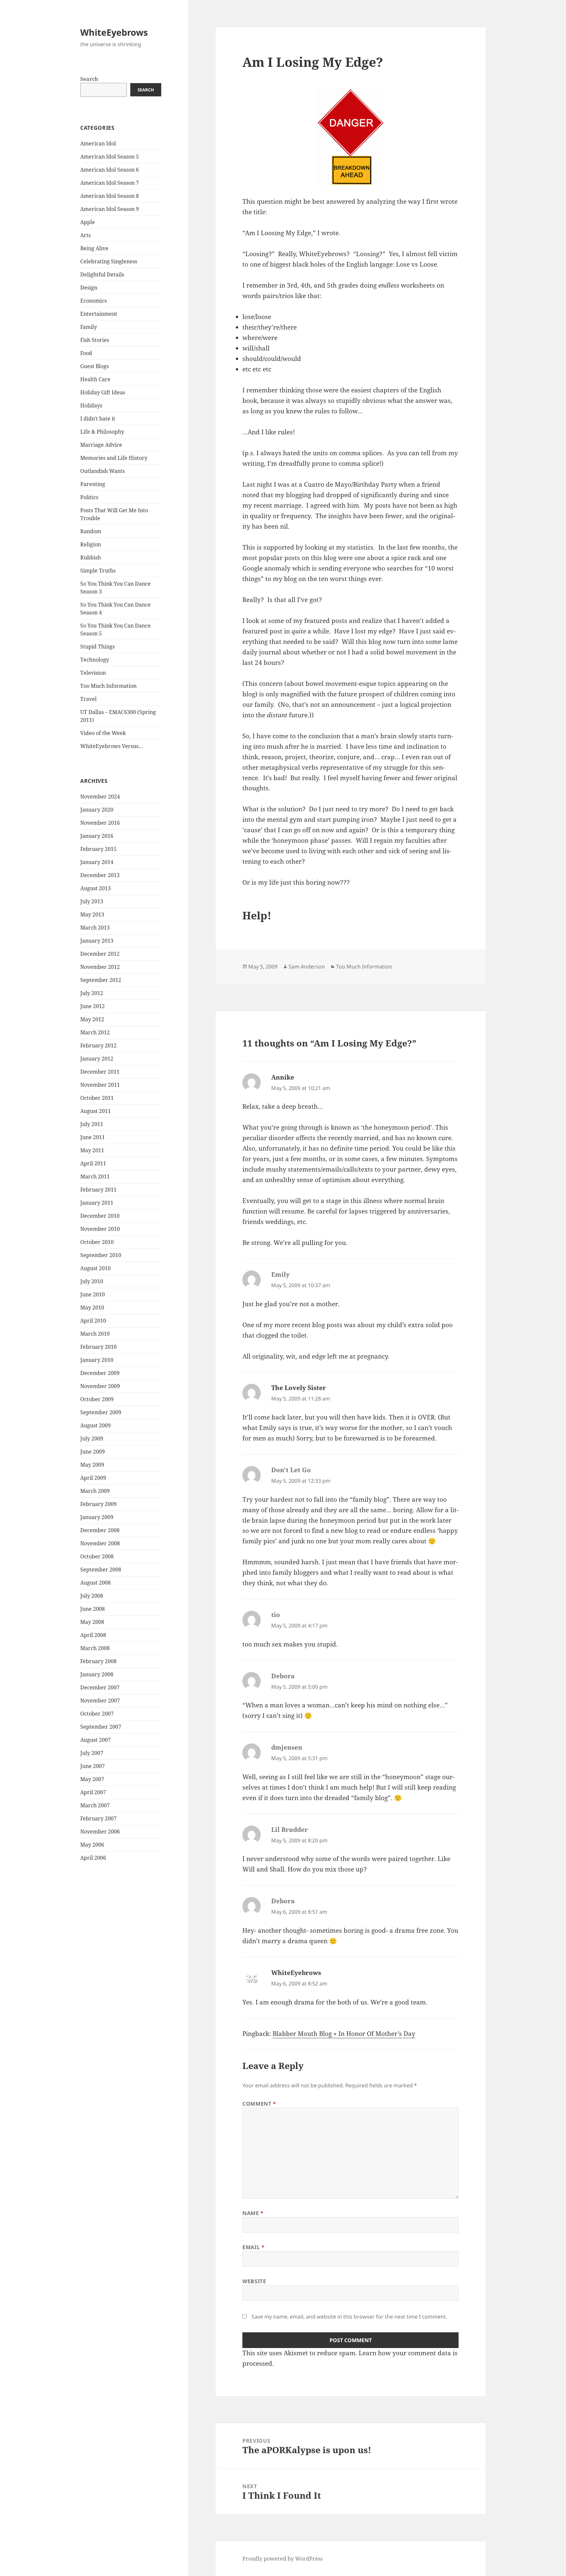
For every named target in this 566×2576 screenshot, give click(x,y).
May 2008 (92, 1622)
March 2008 (95, 1648)
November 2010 (100, 1229)
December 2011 (100, 1072)
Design (89, 288)
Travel (88, 699)
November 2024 (100, 797)
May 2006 (92, 1845)
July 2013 (92, 901)
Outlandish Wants (103, 471)
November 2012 (100, 967)
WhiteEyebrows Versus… (112, 746)
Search (89, 79)
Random (91, 531)
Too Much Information (108, 686)
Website (254, 2281)
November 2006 (100, 1832)
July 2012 (92, 993)
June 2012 (93, 1006)
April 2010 (93, 1321)
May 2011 (92, 1150)
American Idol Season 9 (110, 209)
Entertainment (99, 314)
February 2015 (98, 849)
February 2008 (98, 1661)
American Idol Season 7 (110, 183)
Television (93, 673)
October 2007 (97, 1714)
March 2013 (95, 928)
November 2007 (100, 1701)
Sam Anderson (307, 967)
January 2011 (97, 1203)
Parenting (93, 484)
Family (89, 327)
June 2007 (93, 1766)
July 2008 (92, 1596)
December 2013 (100, 875)
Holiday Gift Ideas (103, 392)
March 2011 (95, 1176)
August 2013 (95, 888)
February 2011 (98, 1190)
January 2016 (97, 836)
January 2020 (97, 810)
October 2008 (97, 1556)
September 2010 (101, 1255)
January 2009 (97, 1517)
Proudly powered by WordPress (283, 2559)
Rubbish (91, 557)
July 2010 (92, 1281)
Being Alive (94, 248)
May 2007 (92, 1779)
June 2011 (93, 1137)
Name (253, 2213)
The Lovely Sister (299, 1388)
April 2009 (93, 1478)
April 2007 (93, 1792)
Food (86, 353)
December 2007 (100, 1687)
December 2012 (100, 954)
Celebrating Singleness (109, 261)
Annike (283, 1077)
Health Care (95, 379)
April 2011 (93, 1163)
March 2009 (95, 1491)
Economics (94, 301)
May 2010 (92, 1307)
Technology (95, 660)
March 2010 (95, 1334)
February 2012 (98, 1045)
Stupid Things (97, 647)
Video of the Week (103, 733)
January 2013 (97, 941)
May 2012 (92, 1019)
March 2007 (95, 1805)
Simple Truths (98, 571)
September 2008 (101, 1570)
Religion (91, 544)
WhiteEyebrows (114, 32)
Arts (85, 235)
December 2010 (100, 1216)
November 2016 (100, 823)
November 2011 (100, 1085)
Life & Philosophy (102, 432)
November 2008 (100, 1543)
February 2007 (98, 1818)
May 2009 (92, 1465)
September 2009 (101, 1412)
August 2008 (95, 1583)
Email (253, 2247)
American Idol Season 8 (110, 196)
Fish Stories (95, 340)
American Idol (98, 143)
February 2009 (98, 1504)
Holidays (91, 405)
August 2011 (95, 1111)
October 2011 (97, 1098)
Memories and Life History (114, 458)
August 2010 (95, 1268)
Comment (259, 2104)
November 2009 (100, 1386)
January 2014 (97, 862)
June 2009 (93, 1452)
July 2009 (92, 1438)
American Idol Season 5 (110, 157)
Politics (89, 497)
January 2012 (97, 1059)
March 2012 (95, 1032)
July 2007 (92, 1753)
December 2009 (100, 1373)
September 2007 (101, 1727)
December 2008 (100, 1530)
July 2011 (92, 1124)
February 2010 (98, 1347)
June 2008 (93, 1609)
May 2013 (92, 914)
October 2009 (97, 1399)
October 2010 (97, 1242)
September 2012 (101, 980)
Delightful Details (102, 274)
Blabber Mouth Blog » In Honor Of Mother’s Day (344, 2034)
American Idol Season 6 (110, 170)
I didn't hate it (98, 419)
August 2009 (95, 1425)
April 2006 (93, 1858)
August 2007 (95, 1740)
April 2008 (93, 1635)
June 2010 (93, 1294)
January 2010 (97, 1360)
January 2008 (97, 1674)
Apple (88, 222)
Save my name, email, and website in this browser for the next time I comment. (349, 2317)
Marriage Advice (101, 445)
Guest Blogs (94, 366)
